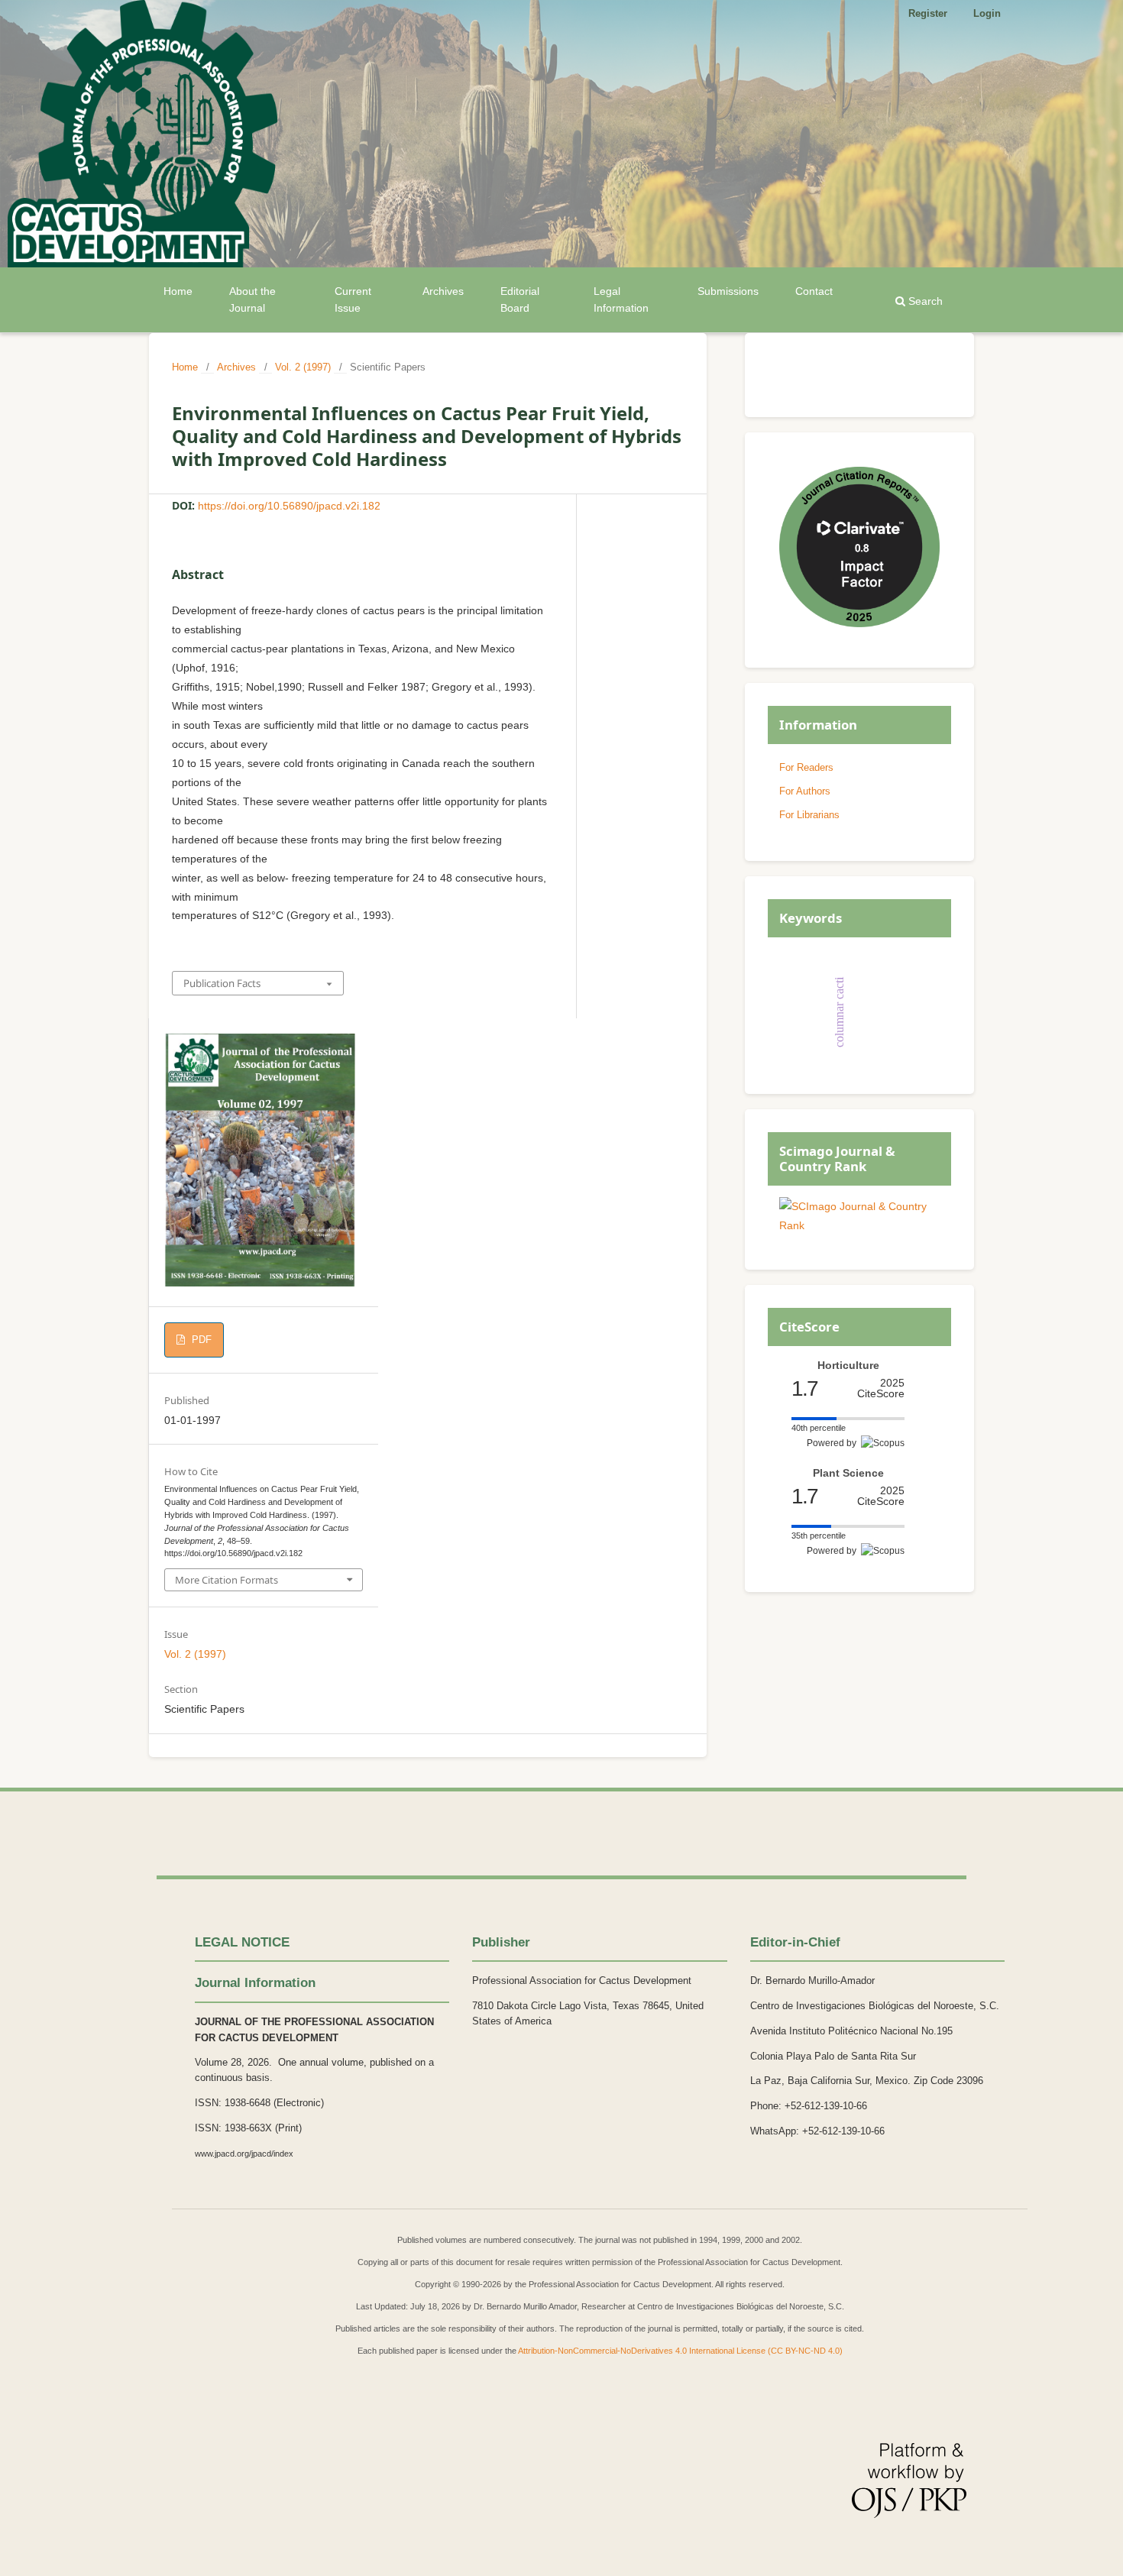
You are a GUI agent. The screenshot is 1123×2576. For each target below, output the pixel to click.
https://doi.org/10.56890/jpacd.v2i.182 (289, 506)
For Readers (806, 767)
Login (987, 13)
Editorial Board (520, 299)
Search (924, 301)
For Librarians (809, 815)
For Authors (805, 791)
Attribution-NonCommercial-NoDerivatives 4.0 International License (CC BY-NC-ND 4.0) (680, 2351)
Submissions (728, 291)
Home (178, 291)
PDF (200, 1340)
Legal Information (621, 299)
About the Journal (252, 299)
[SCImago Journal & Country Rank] (859, 1225)
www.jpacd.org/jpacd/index (244, 2154)
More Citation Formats (227, 1580)
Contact (814, 291)
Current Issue (353, 299)
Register (928, 13)
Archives (443, 291)
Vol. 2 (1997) (303, 367)
